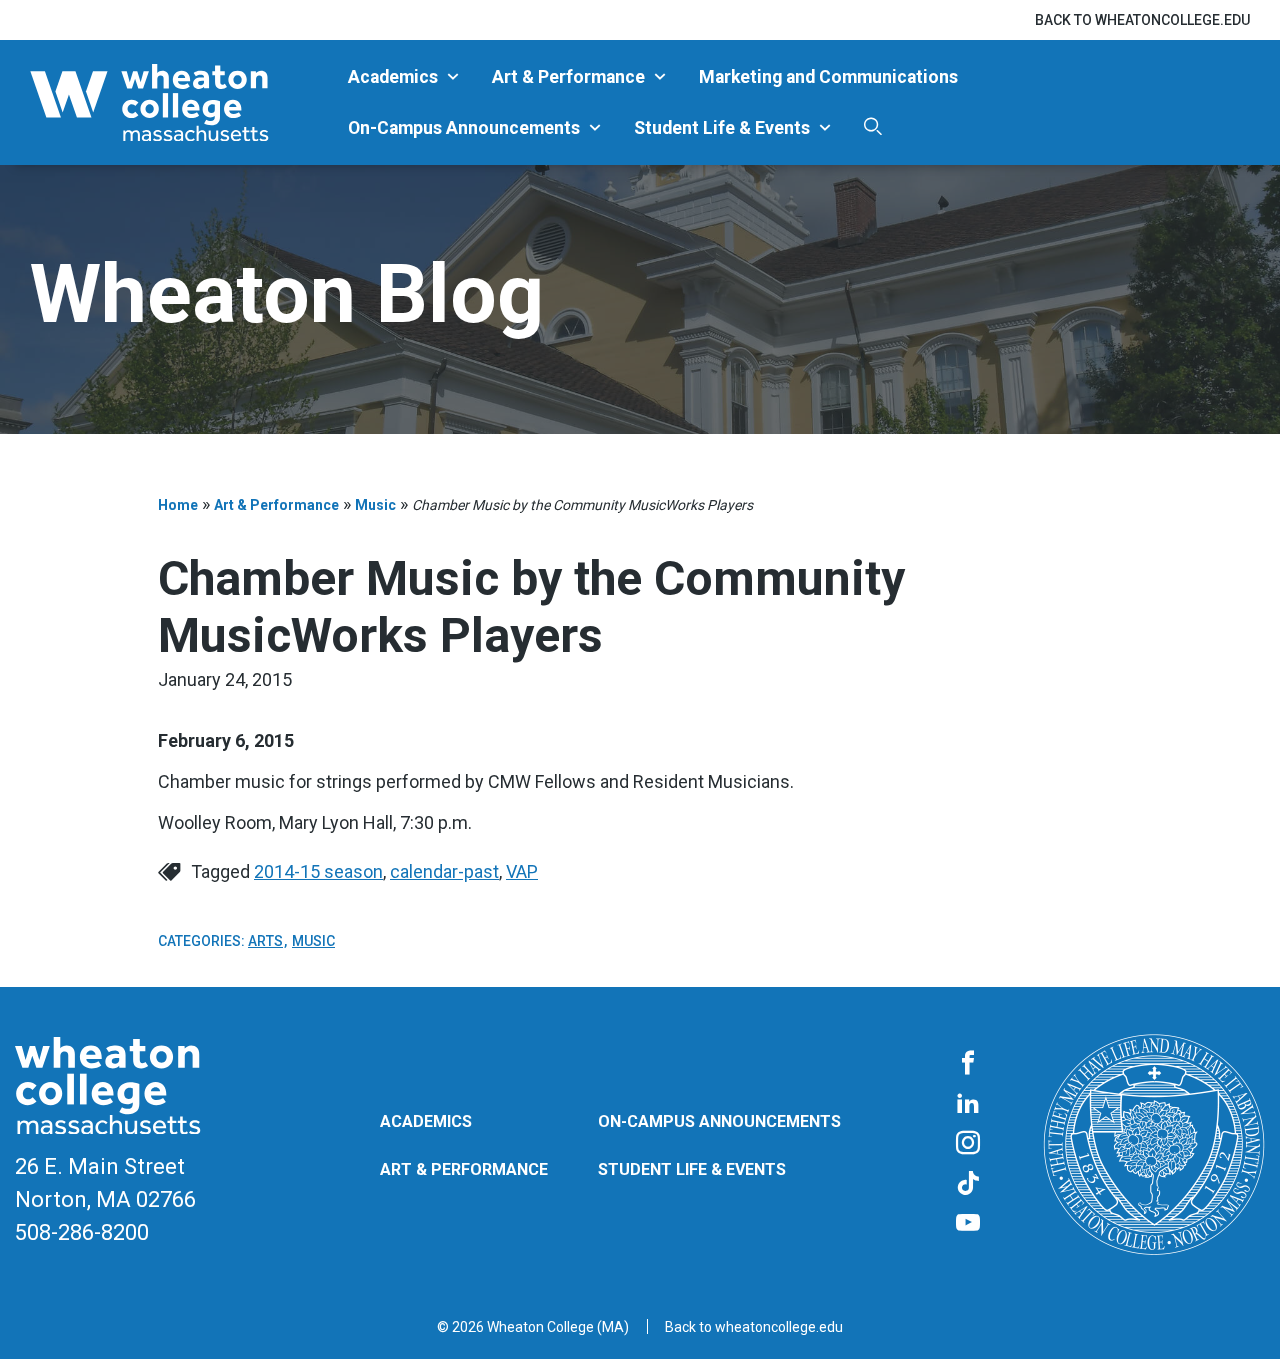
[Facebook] (968, 1064)
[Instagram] (968, 1144)
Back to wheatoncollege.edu (1142, 20)
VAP (522, 871)
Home (178, 505)
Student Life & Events (722, 128)
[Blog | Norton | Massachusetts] (181, 102)
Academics (393, 77)
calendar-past (444, 871)
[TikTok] (968, 1184)
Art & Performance (568, 77)
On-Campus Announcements (464, 128)
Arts (265, 941)
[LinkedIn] (968, 1104)
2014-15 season (318, 871)
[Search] (873, 127)
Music (375, 505)
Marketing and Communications (828, 77)
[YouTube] (968, 1224)
